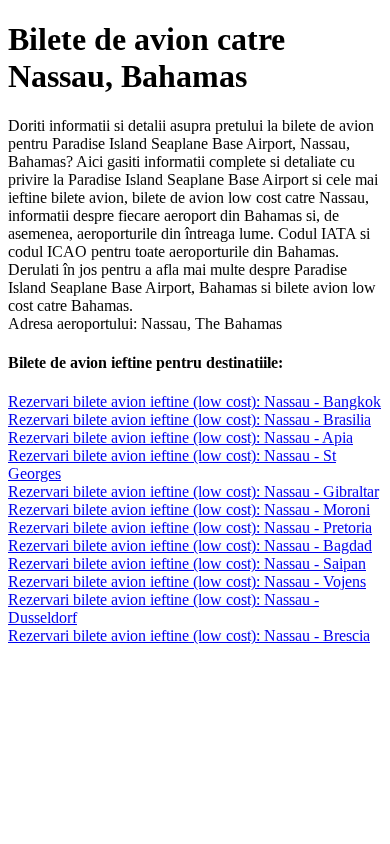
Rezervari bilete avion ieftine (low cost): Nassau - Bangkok (194, 401)
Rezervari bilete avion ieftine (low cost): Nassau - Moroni (189, 509)
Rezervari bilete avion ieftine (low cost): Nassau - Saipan (187, 563)
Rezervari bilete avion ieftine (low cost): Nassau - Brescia (189, 635)
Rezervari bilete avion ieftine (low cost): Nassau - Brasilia (189, 419)
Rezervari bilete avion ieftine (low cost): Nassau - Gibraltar (193, 491)
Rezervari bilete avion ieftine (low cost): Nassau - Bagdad (190, 545)
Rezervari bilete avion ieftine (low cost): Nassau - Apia (180, 437)
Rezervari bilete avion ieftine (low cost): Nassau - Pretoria (190, 527)
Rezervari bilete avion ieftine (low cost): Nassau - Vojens (187, 581)
